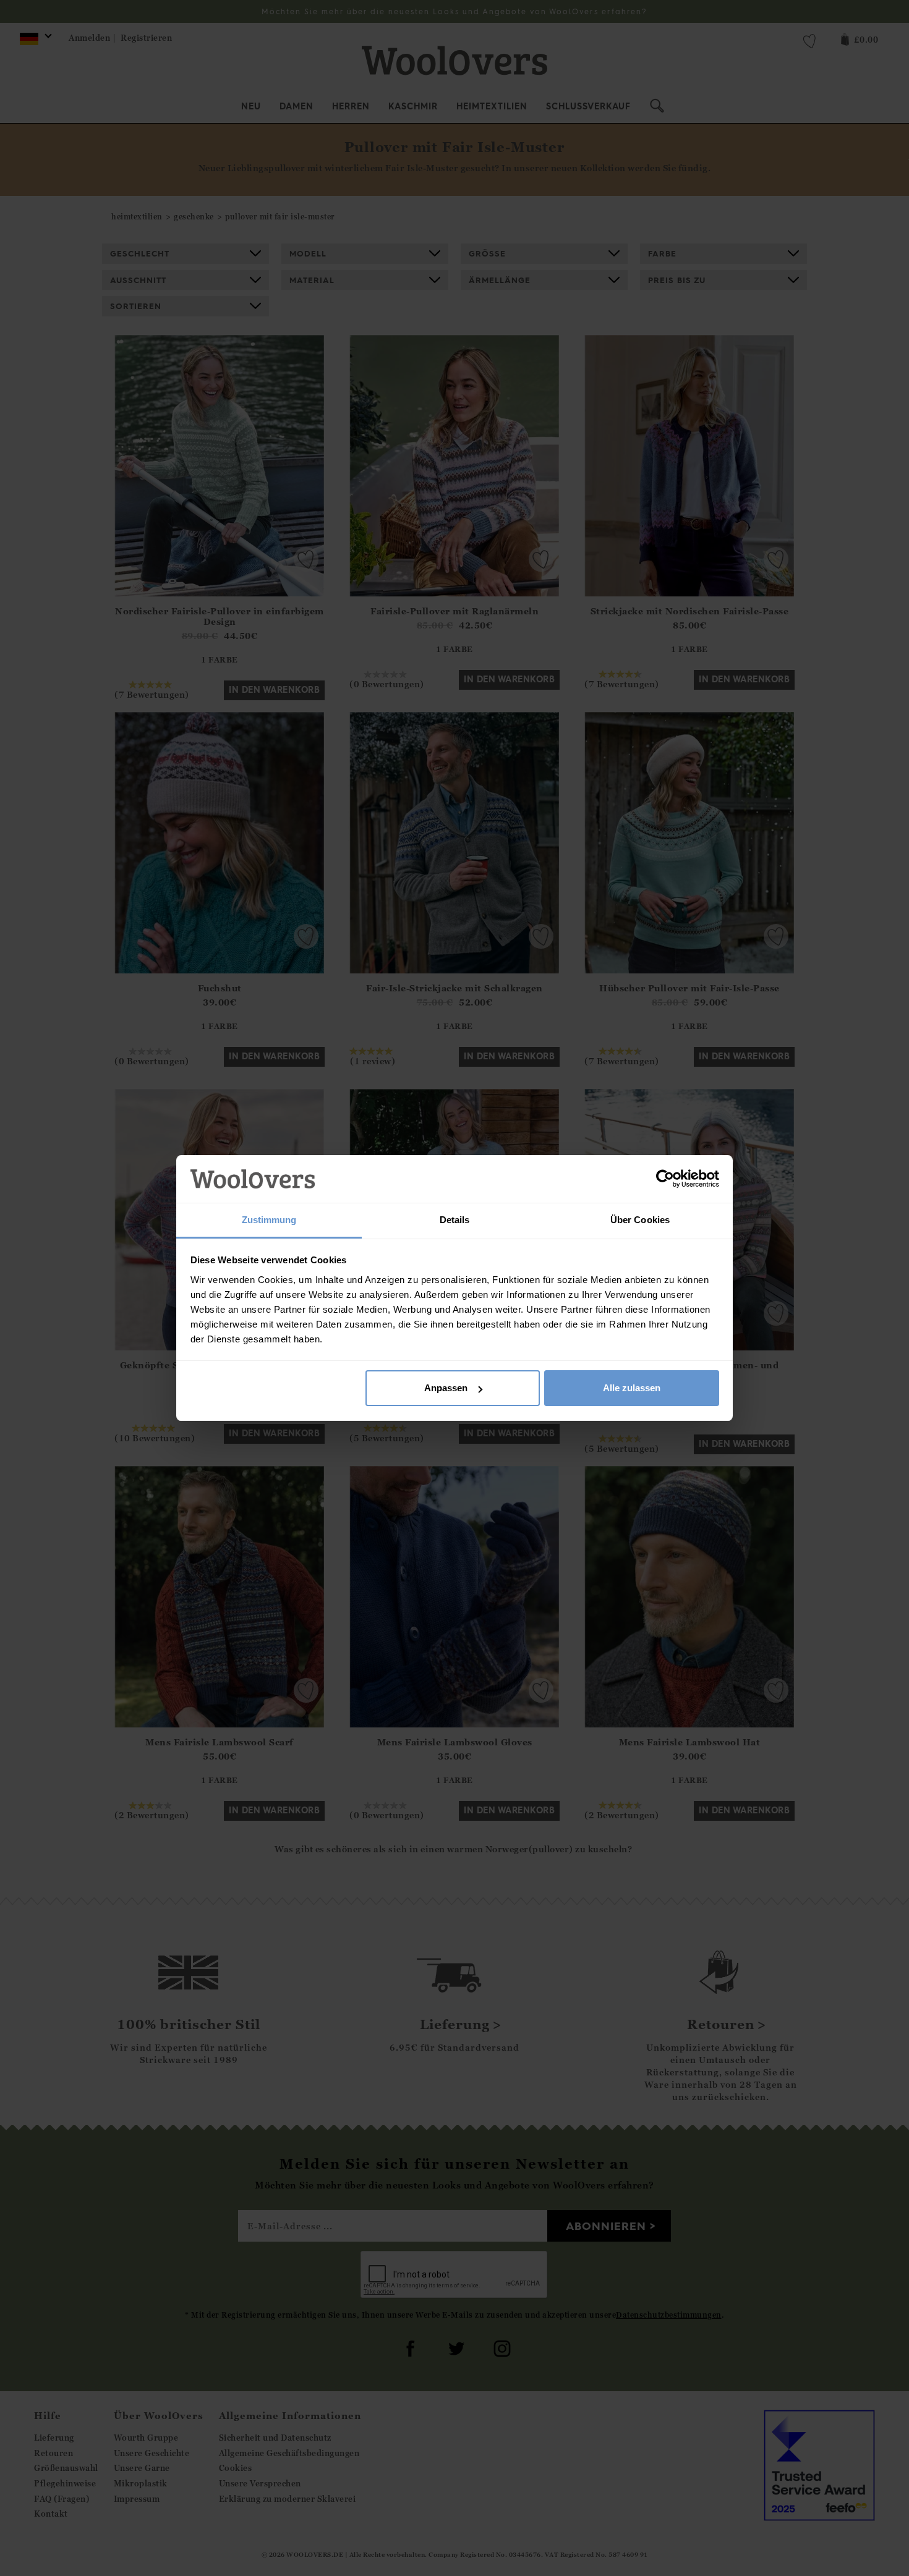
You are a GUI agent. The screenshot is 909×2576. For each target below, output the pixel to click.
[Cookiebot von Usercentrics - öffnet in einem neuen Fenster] (665, 1179)
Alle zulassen (632, 1388)
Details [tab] (455, 1220)
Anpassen (446, 1388)
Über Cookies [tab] (640, 1220)
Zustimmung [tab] (269, 1220)
